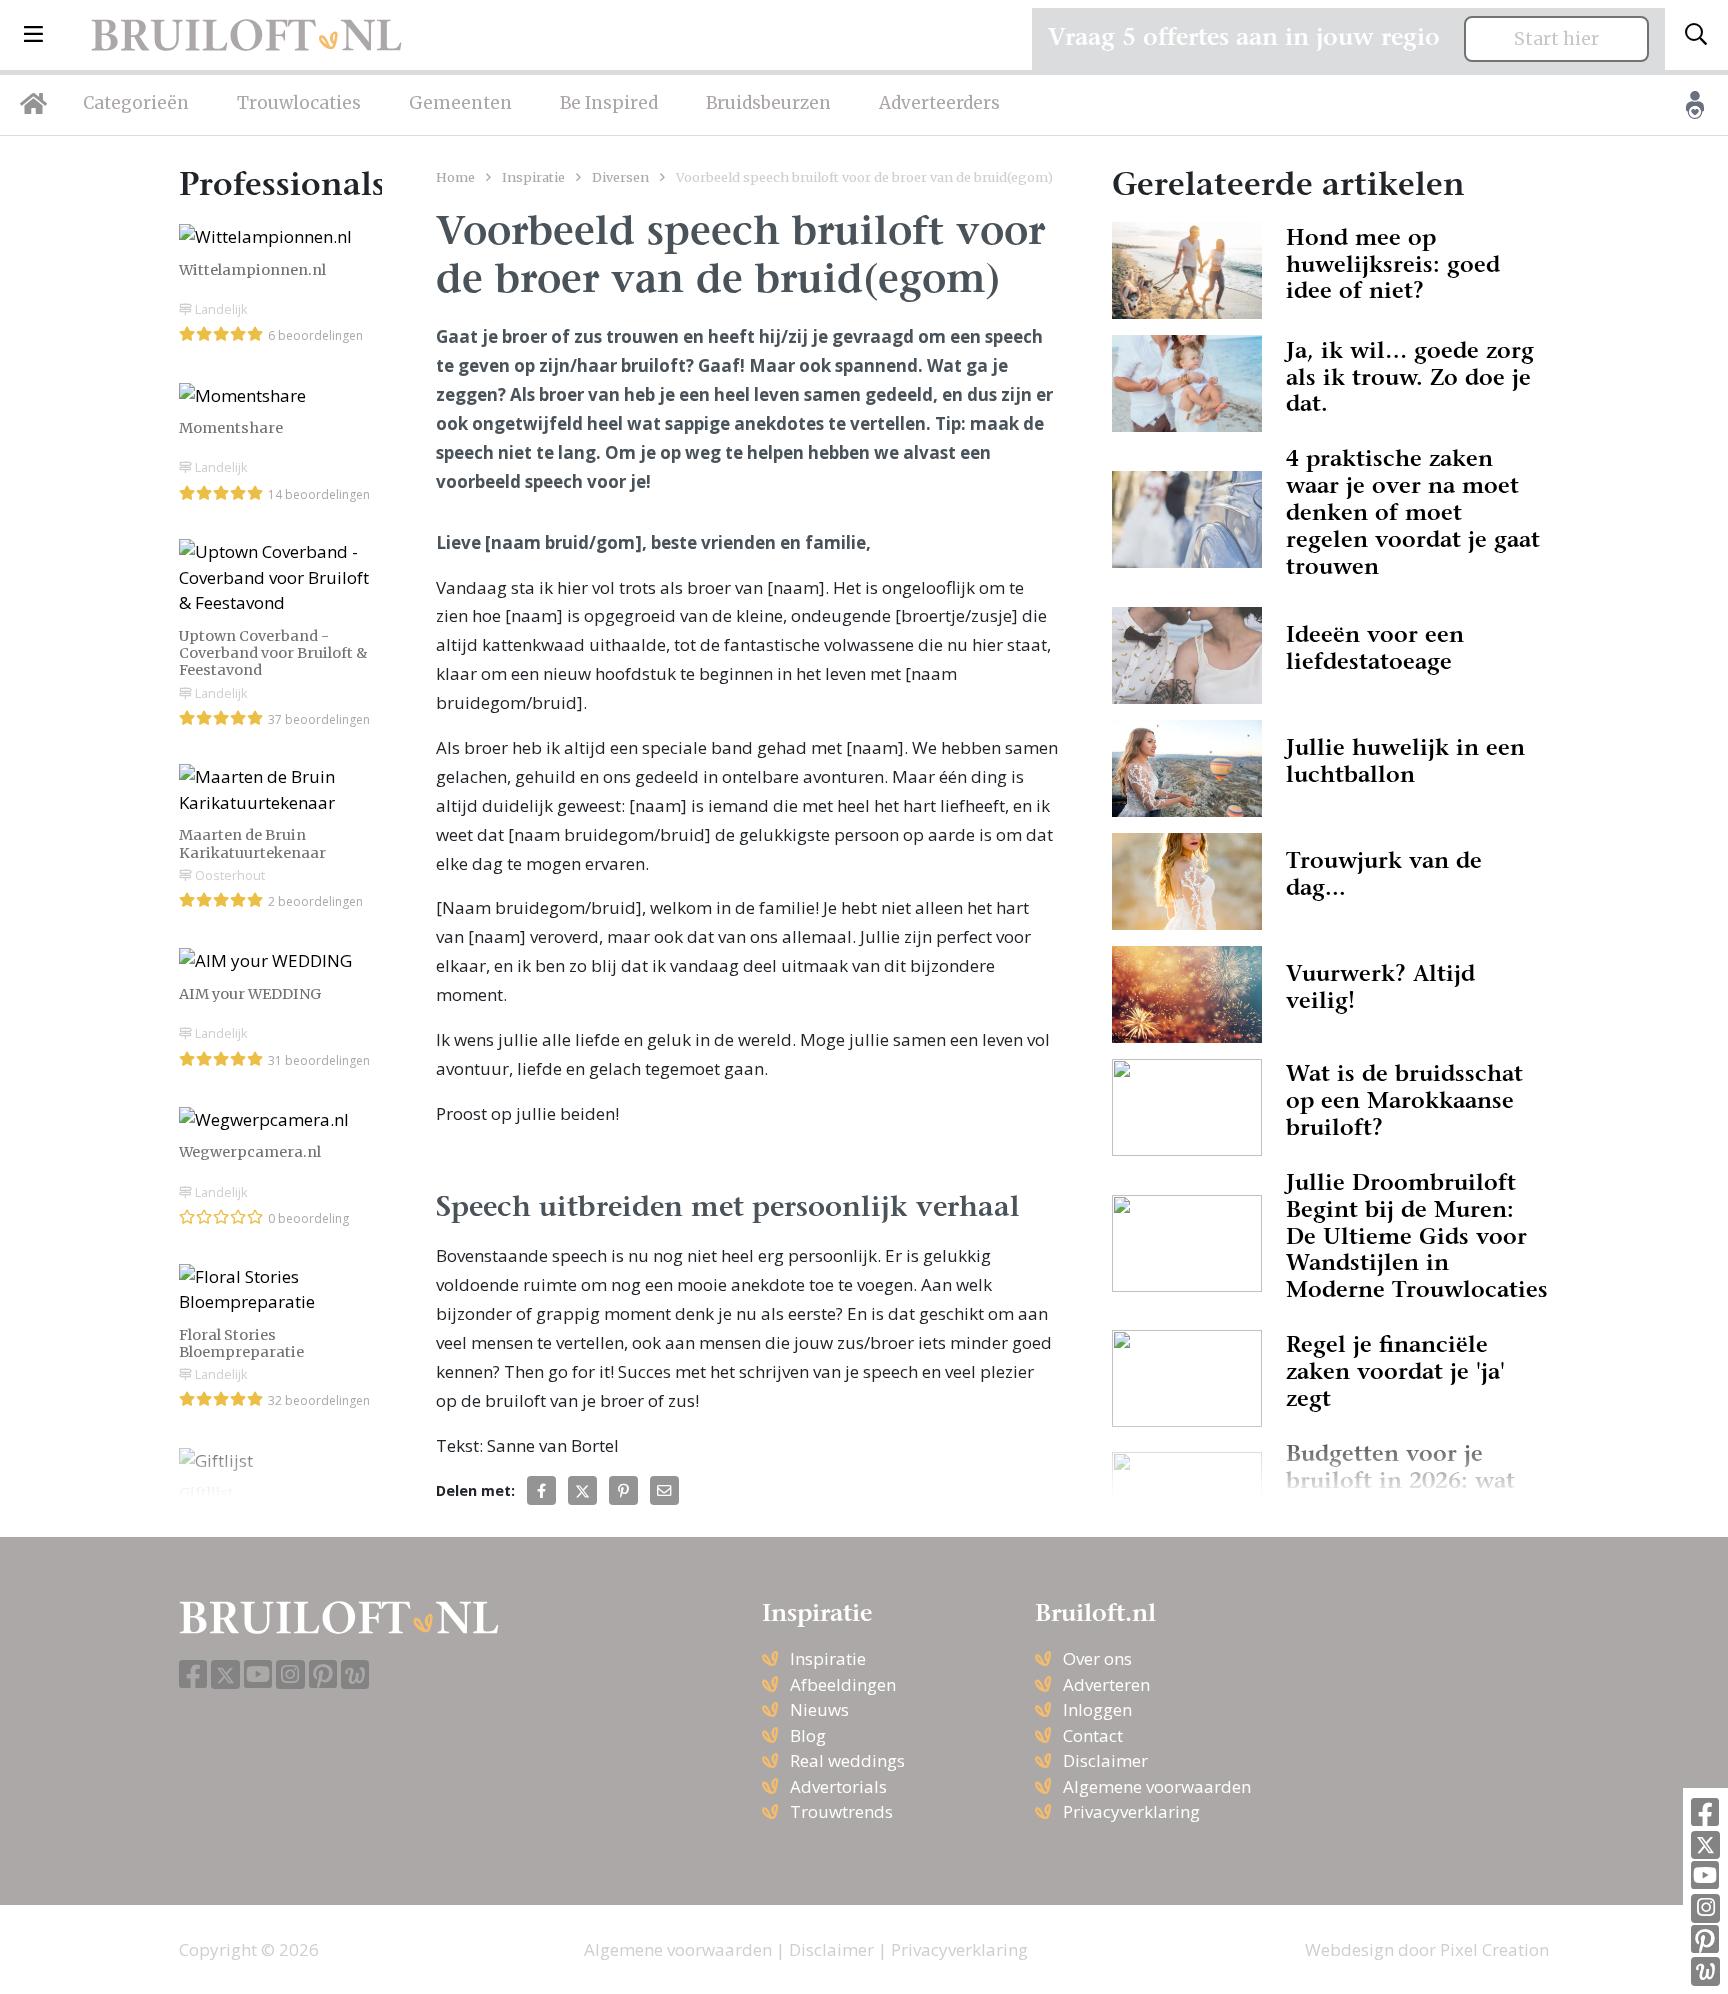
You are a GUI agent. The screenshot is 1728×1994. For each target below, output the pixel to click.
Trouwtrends (841, 1811)
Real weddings (847, 1760)
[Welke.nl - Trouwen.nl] (1705, 1971)
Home (455, 177)
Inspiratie (533, 177)
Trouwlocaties (299, 103)
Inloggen (1097, 1709)
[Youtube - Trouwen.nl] (1705, 1876)
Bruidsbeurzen (768, 103)
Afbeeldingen (843, 1684)
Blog (808, 1735)
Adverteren (1106, 1684)
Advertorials (838, 1786)
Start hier (1556, 39)
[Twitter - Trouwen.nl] (1705, 1845)
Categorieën (136, 103)
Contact (1093, 1735)
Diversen (620, 177)
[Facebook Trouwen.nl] (1705, 1813)
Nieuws (819, 1709)
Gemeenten (460, 103)
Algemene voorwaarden (1157, 1786)
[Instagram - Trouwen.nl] (1705, 1908)
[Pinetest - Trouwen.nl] (1705, 1940)
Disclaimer (1105, 1760)
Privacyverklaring (1131, 1811)
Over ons (1097, 1658)
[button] (33, 35)
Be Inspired (609, 103)
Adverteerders (939, 103)
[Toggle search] (1696, 35)
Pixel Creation (1494, 1949)
